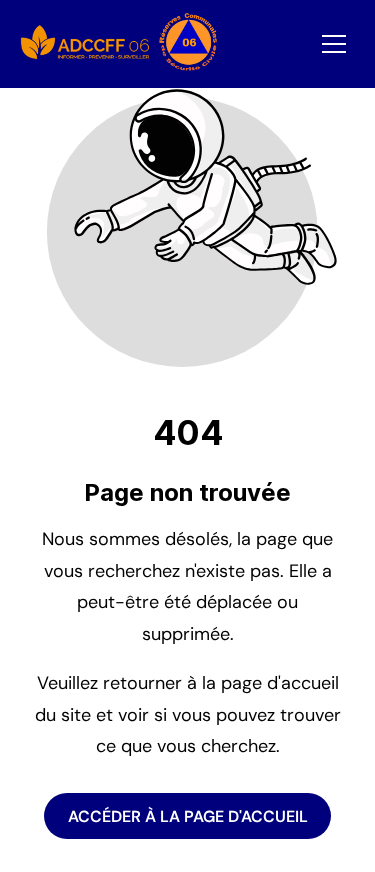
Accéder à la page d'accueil (188, 816)
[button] (334, 44)
